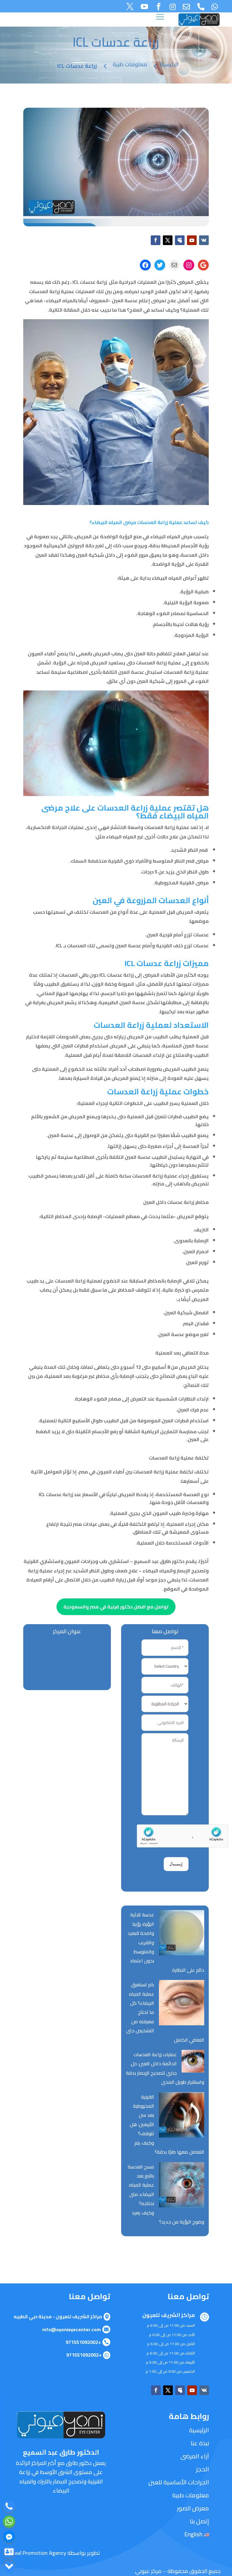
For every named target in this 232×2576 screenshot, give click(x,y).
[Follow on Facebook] (156, 240)
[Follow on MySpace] (180, 240)
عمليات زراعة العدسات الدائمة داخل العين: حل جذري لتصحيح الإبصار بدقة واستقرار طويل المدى (165, 2068)
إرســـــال (176, 1864)
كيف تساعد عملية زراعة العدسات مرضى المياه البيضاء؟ (149, 522)
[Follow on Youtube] (192, 240)
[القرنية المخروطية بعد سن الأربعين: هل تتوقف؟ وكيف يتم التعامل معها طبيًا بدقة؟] (182, 2116)
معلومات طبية (130, 64)
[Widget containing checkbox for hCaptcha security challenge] (165, 1836)
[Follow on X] (168, 240)
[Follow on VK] (204, 240)
